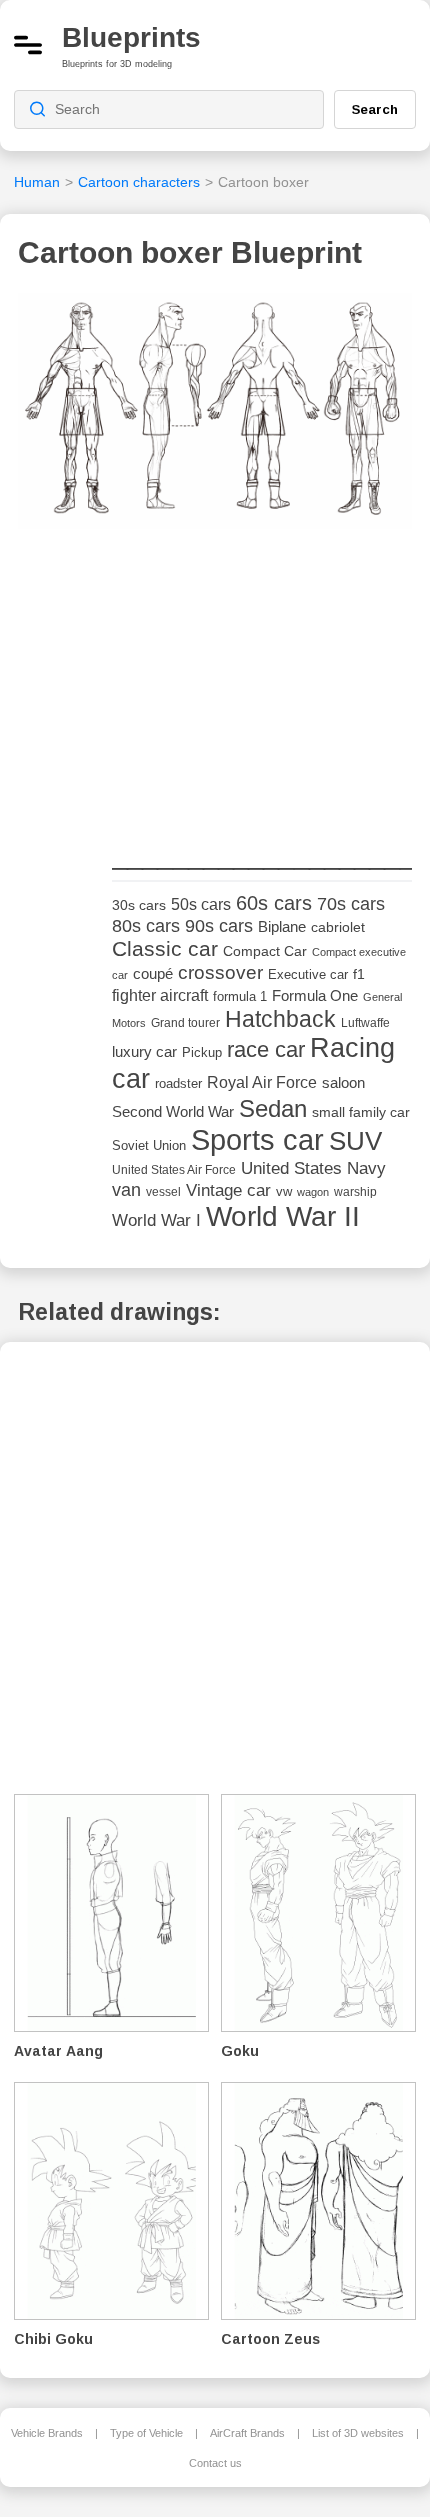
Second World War (173, 1112)
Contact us (215, 2463)
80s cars (146, 926)
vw (284, 1191)
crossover (220, 972)
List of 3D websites (358, 2433)
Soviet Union (149, 1145)
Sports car (257, 1139)
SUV (355, 1141)
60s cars (274, 903)
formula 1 (240, 996)
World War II (283, 1216)
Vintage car (228, 1190)
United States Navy (313, 1168)
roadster (178, 1083)
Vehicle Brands (47, 2433)
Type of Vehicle (146, 2433)
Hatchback (280, 1019)
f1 (359, 974)
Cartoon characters (139, 182)
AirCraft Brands (247, 2433)
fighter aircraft (160, 995)
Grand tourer (185, 1022)
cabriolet (338, 927)
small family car (361, 1112)
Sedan (273, 1108)
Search (375, 109)
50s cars (201, 904)
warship (355, 1192)
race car (266, 1049)
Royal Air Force (262, 1082)
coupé (153, 973)
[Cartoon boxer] (215, 417)
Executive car (308, 974)
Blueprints (131, 37)
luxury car (144, 1051)
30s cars (139, 905)
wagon (313, 1192)
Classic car (165, 949)
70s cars (351, 904)
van (126, 1190)
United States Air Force (174, 1169)
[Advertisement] (262, 690)
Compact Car (265, 951)
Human (37, 182)
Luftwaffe (365, 1023)
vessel (163, 1192)
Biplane (282, 926)
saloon (343, 1082)
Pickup (202, 1052)
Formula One (315, 995)
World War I (156, 1220)
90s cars (219, 926)
